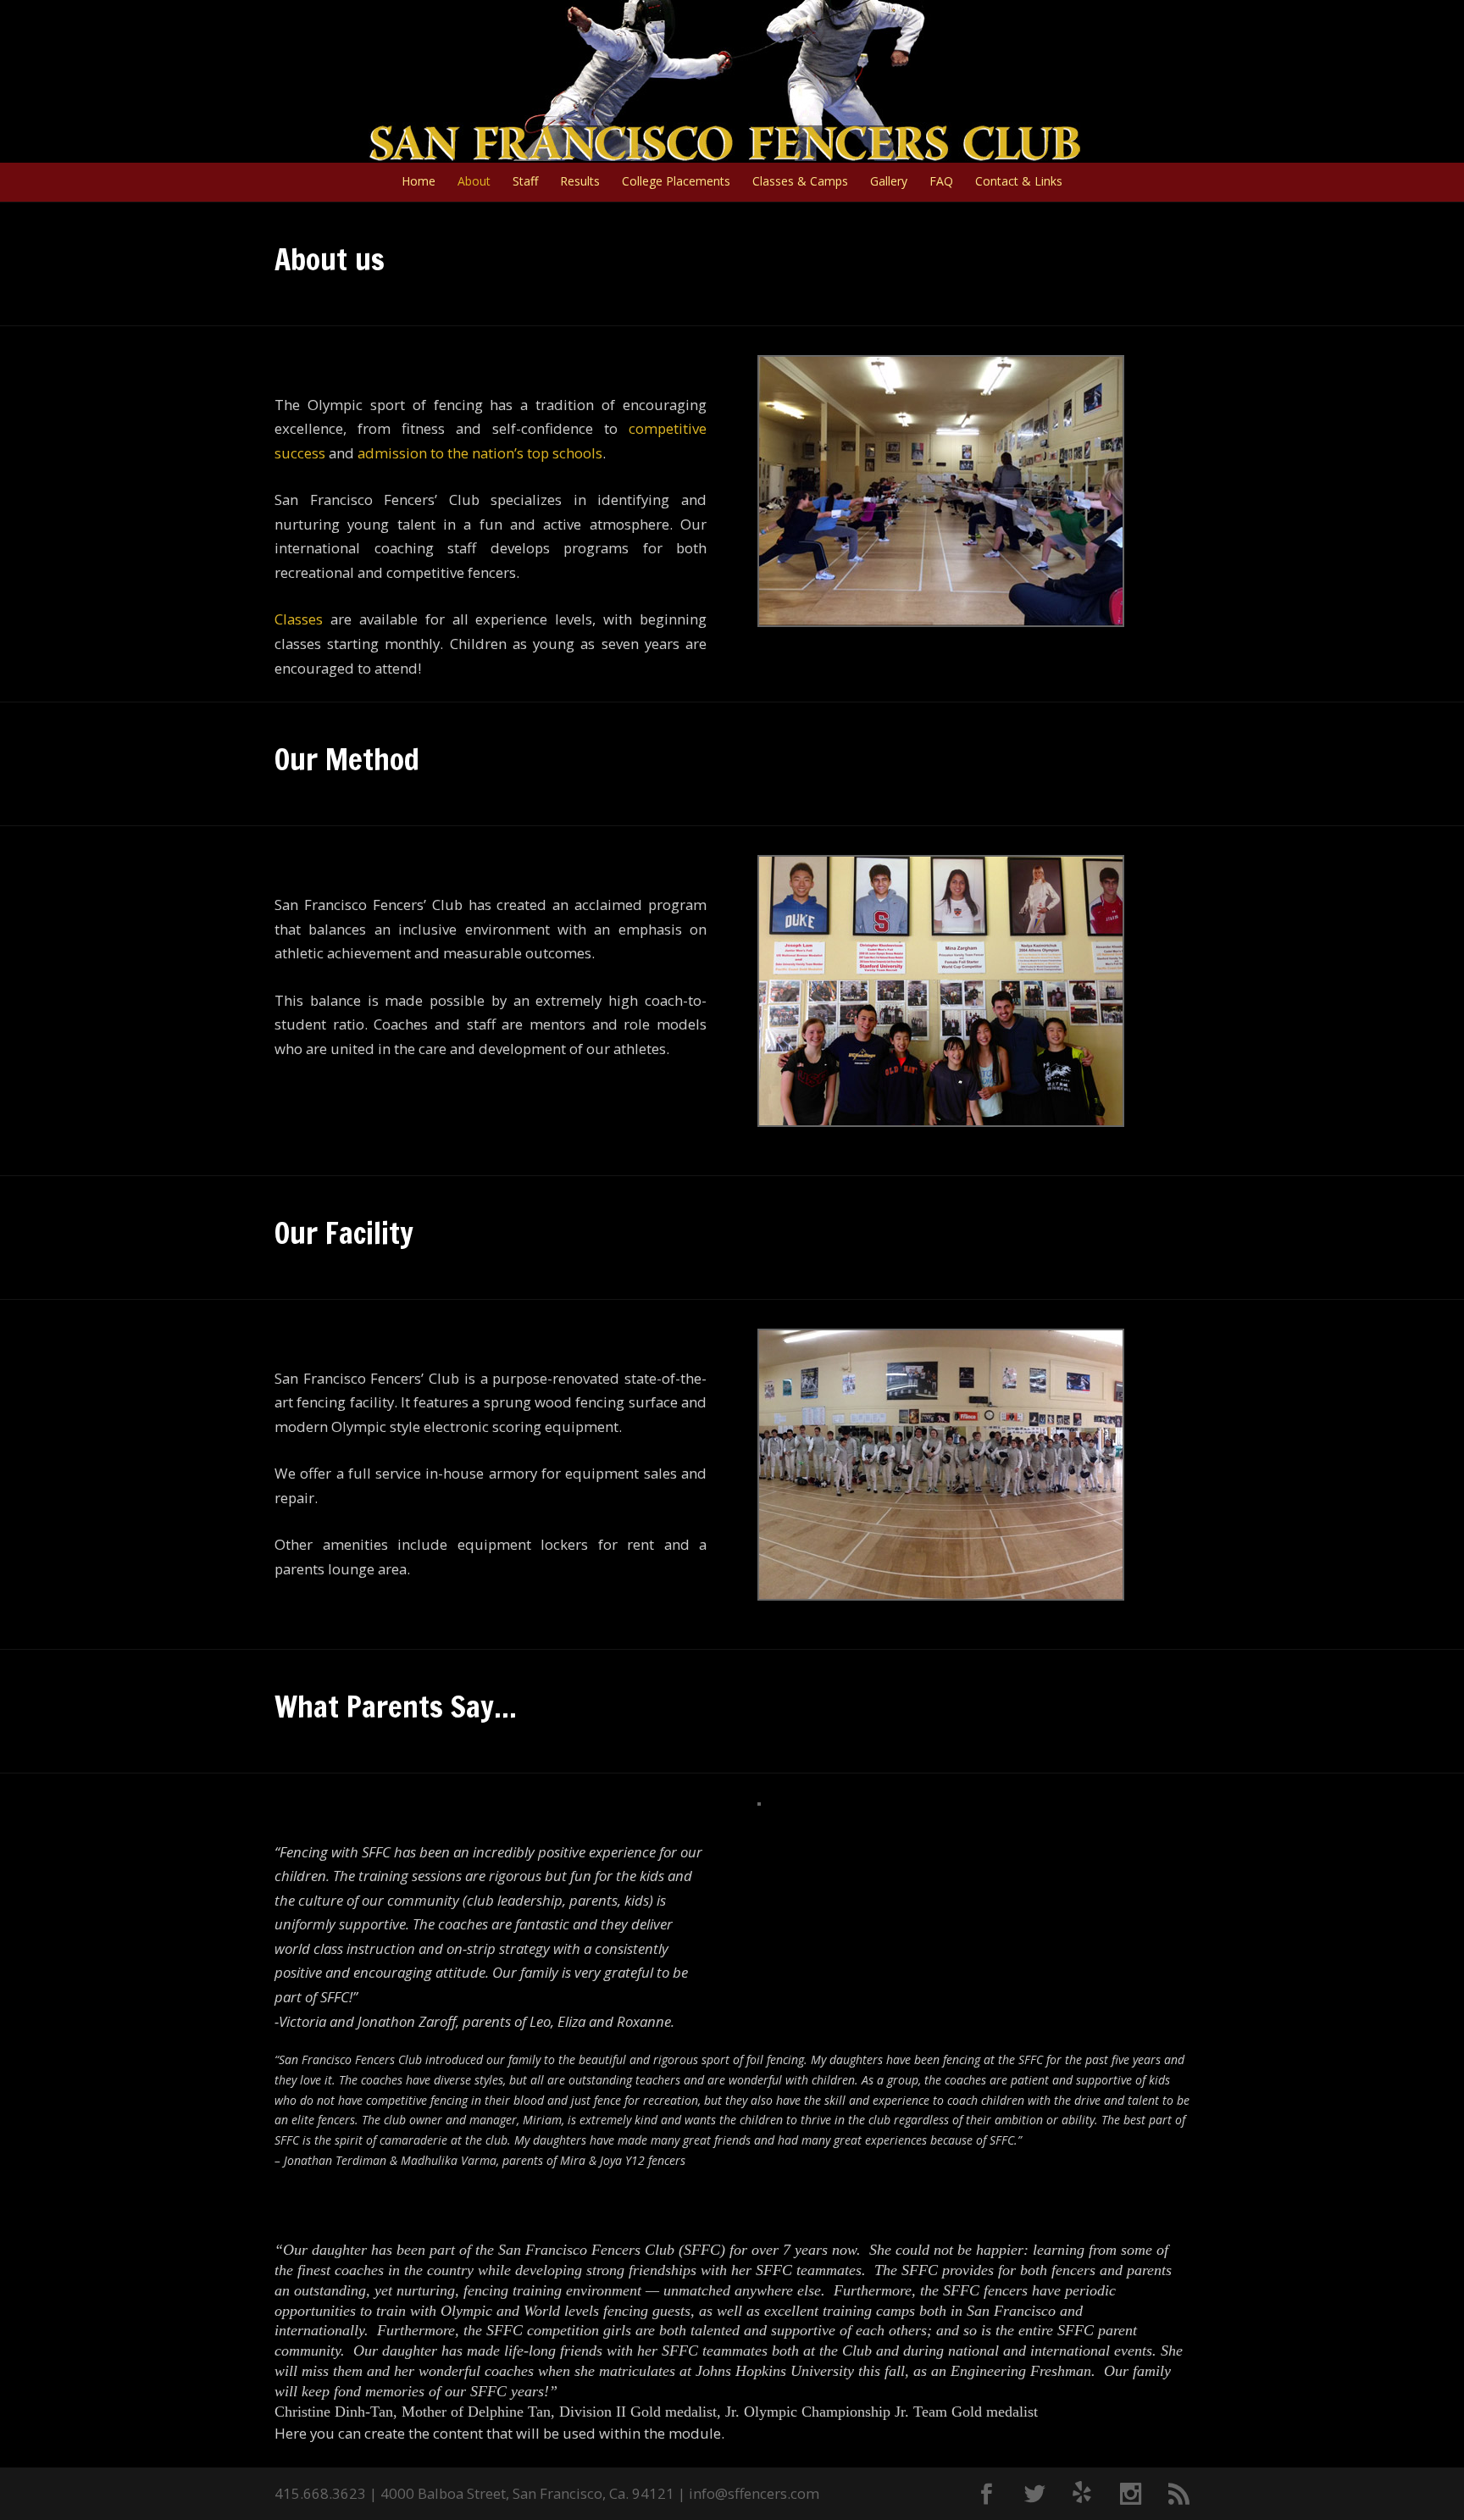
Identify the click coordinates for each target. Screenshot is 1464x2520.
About (474, 182)
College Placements (676, 182)
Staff (525, 182)
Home (419, 182)
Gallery (889, 182)
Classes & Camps (800, 182)
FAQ (941, 182)
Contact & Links (1019, 182)
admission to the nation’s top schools (480, 453)
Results (580, 182)
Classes (299, 619)
